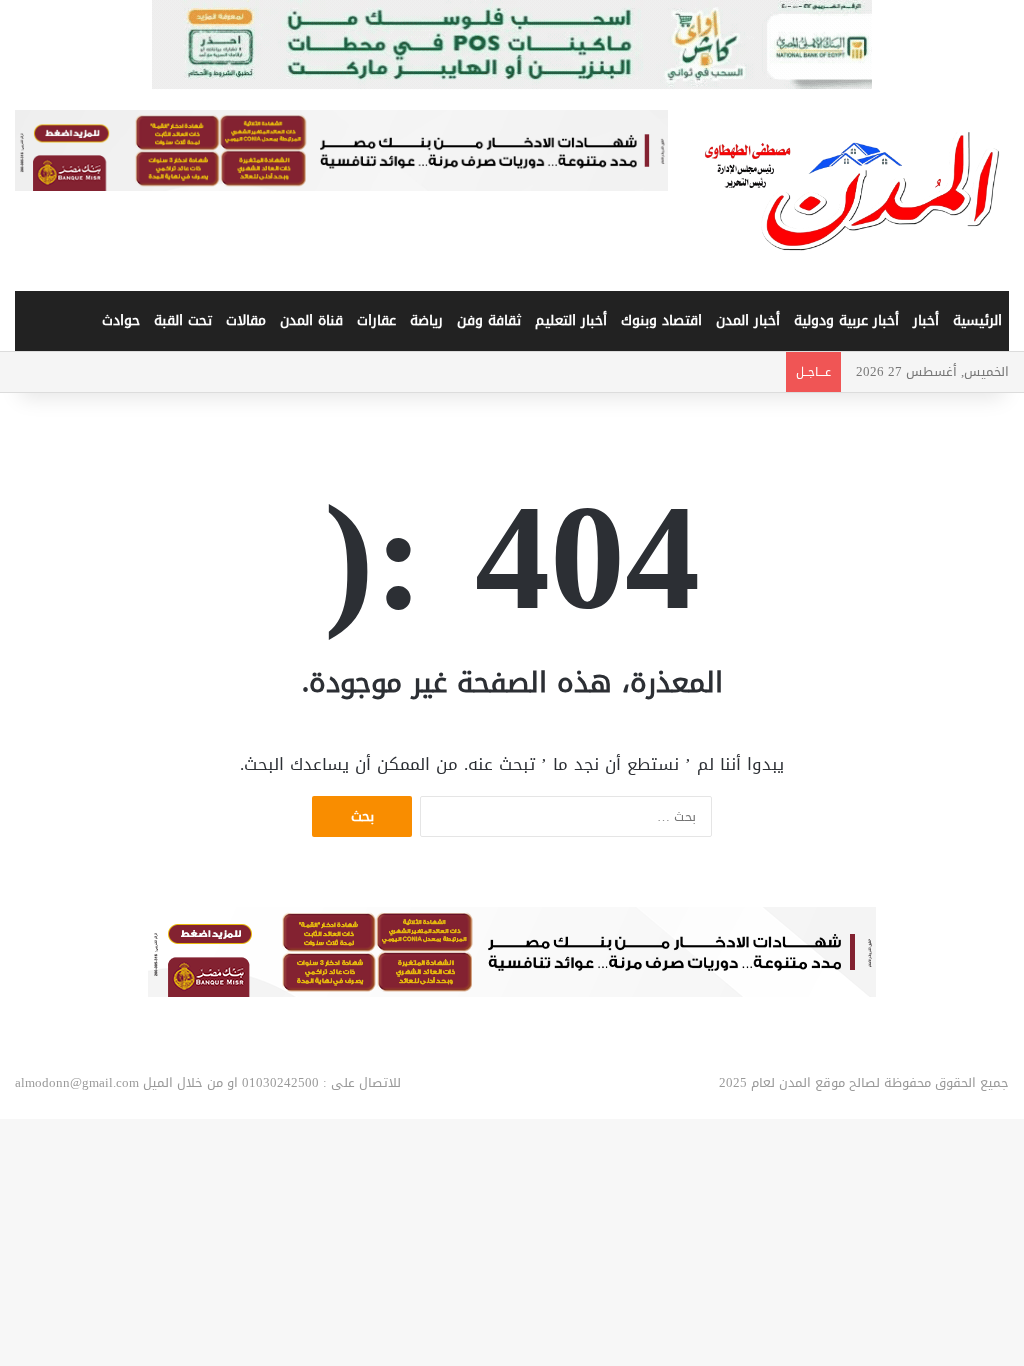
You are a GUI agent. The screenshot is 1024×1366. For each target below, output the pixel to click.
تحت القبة (183, 320)
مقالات (246, 320)
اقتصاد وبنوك (661, 320)
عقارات (376, 320)
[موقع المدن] (853, 190)
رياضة (426, 320)
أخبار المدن (748, 320)
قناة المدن (311, 320)
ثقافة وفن (489, 320)
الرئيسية (977, 320)
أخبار (926, 320)
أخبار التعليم (571, 320)
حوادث (121, 320)
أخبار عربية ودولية (846, 320)
